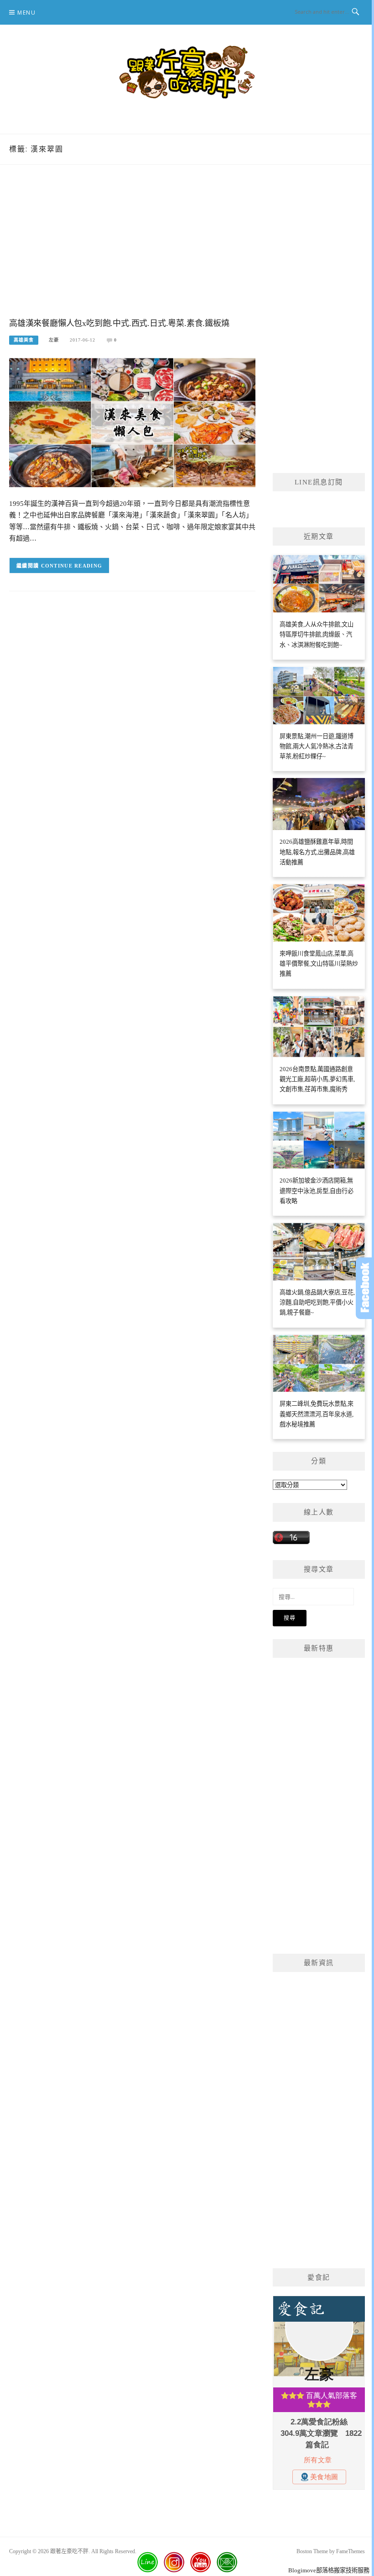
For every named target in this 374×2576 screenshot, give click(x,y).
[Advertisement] (132, 250)
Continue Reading (72, 566)
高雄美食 (24, 340)
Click (365, 1288)
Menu (26, 13)
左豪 (54, 340)
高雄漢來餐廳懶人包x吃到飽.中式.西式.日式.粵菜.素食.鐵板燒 (119, 323)
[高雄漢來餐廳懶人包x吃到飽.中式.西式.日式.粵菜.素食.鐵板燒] (132, 422)
